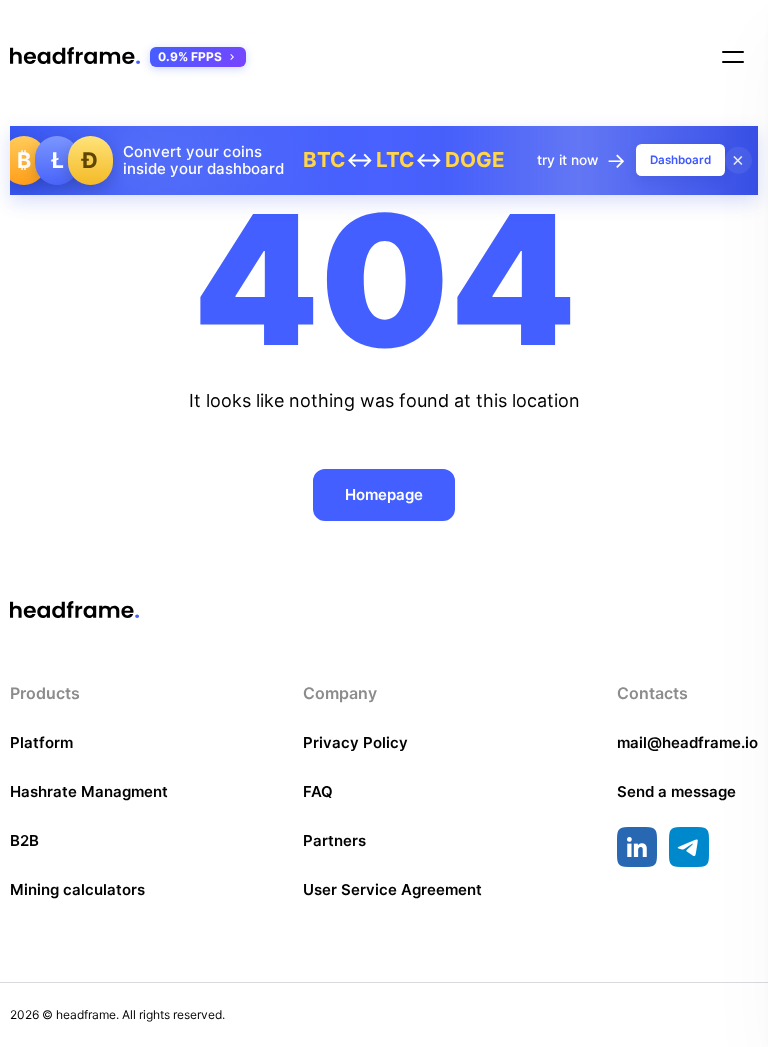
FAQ (318, 791)
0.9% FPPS (190, 56)
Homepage (384, 494)
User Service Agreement (392, 889)
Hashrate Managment (89, 791)
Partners (334, 840)
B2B (24, 840)
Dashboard (680, 160)
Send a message (676, 791)
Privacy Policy (355, 742)
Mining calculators (77, 889)
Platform (41, 742)
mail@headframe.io (687, 742)
